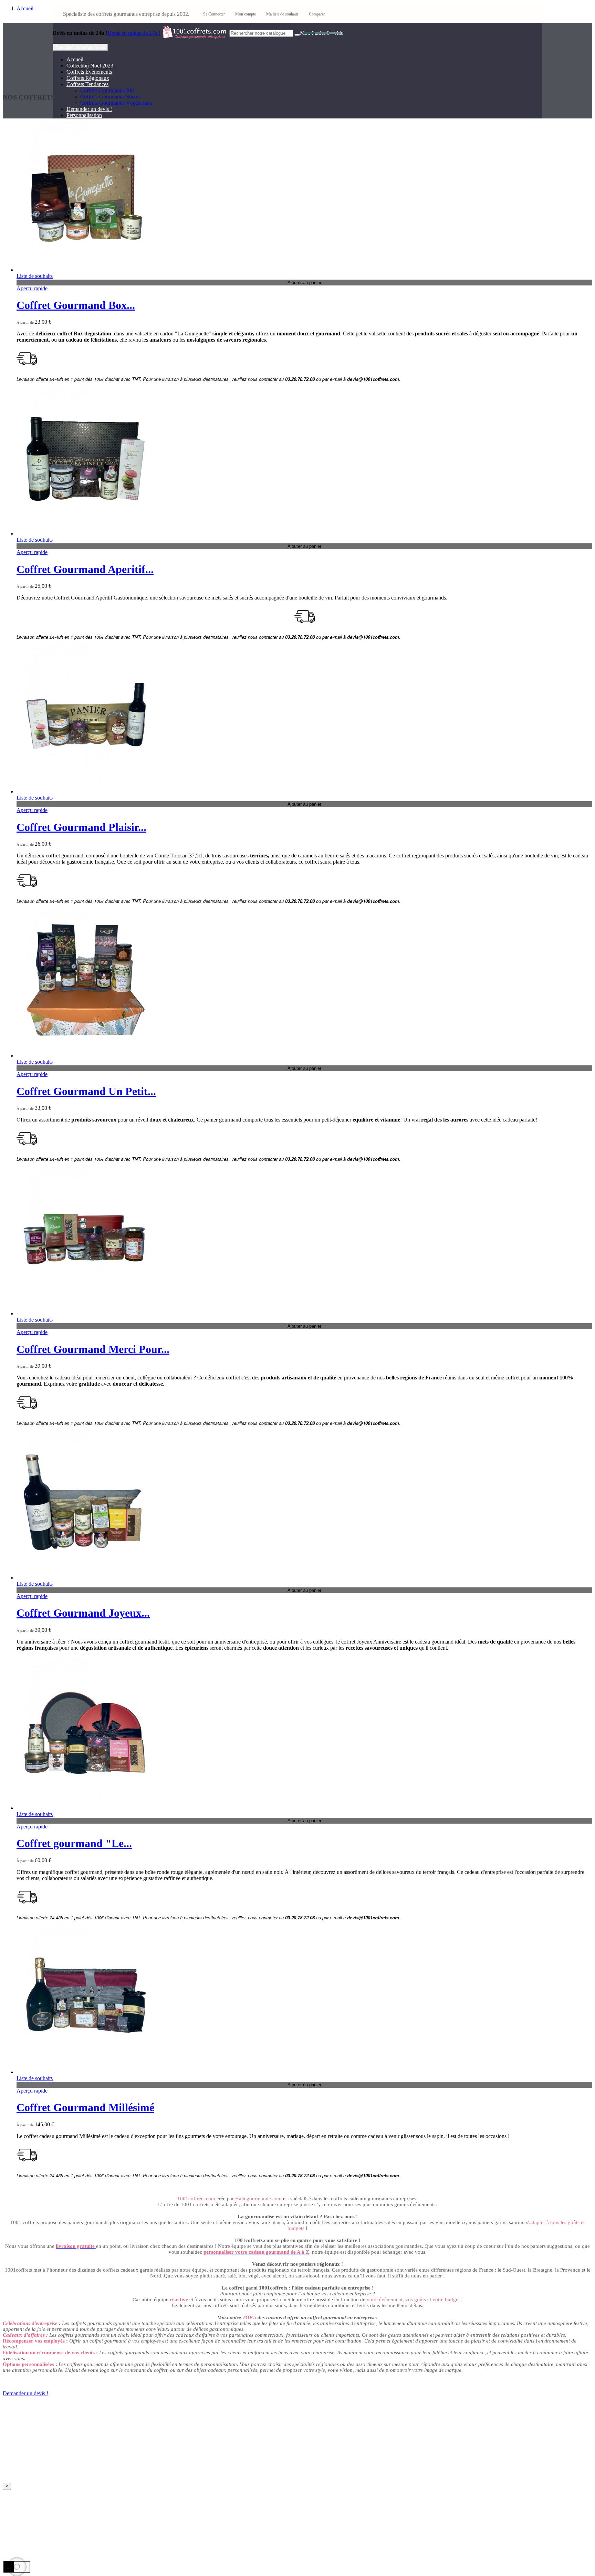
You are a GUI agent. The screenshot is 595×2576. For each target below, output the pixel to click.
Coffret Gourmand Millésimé (85, 2107)
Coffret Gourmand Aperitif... (85, 569)
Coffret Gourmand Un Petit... (86, 1091)
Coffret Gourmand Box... (76, 305)
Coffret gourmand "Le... (74, 1843)
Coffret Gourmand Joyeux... (83, 1613)
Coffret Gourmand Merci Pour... (93, 1349)
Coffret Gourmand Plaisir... (81, 827)
